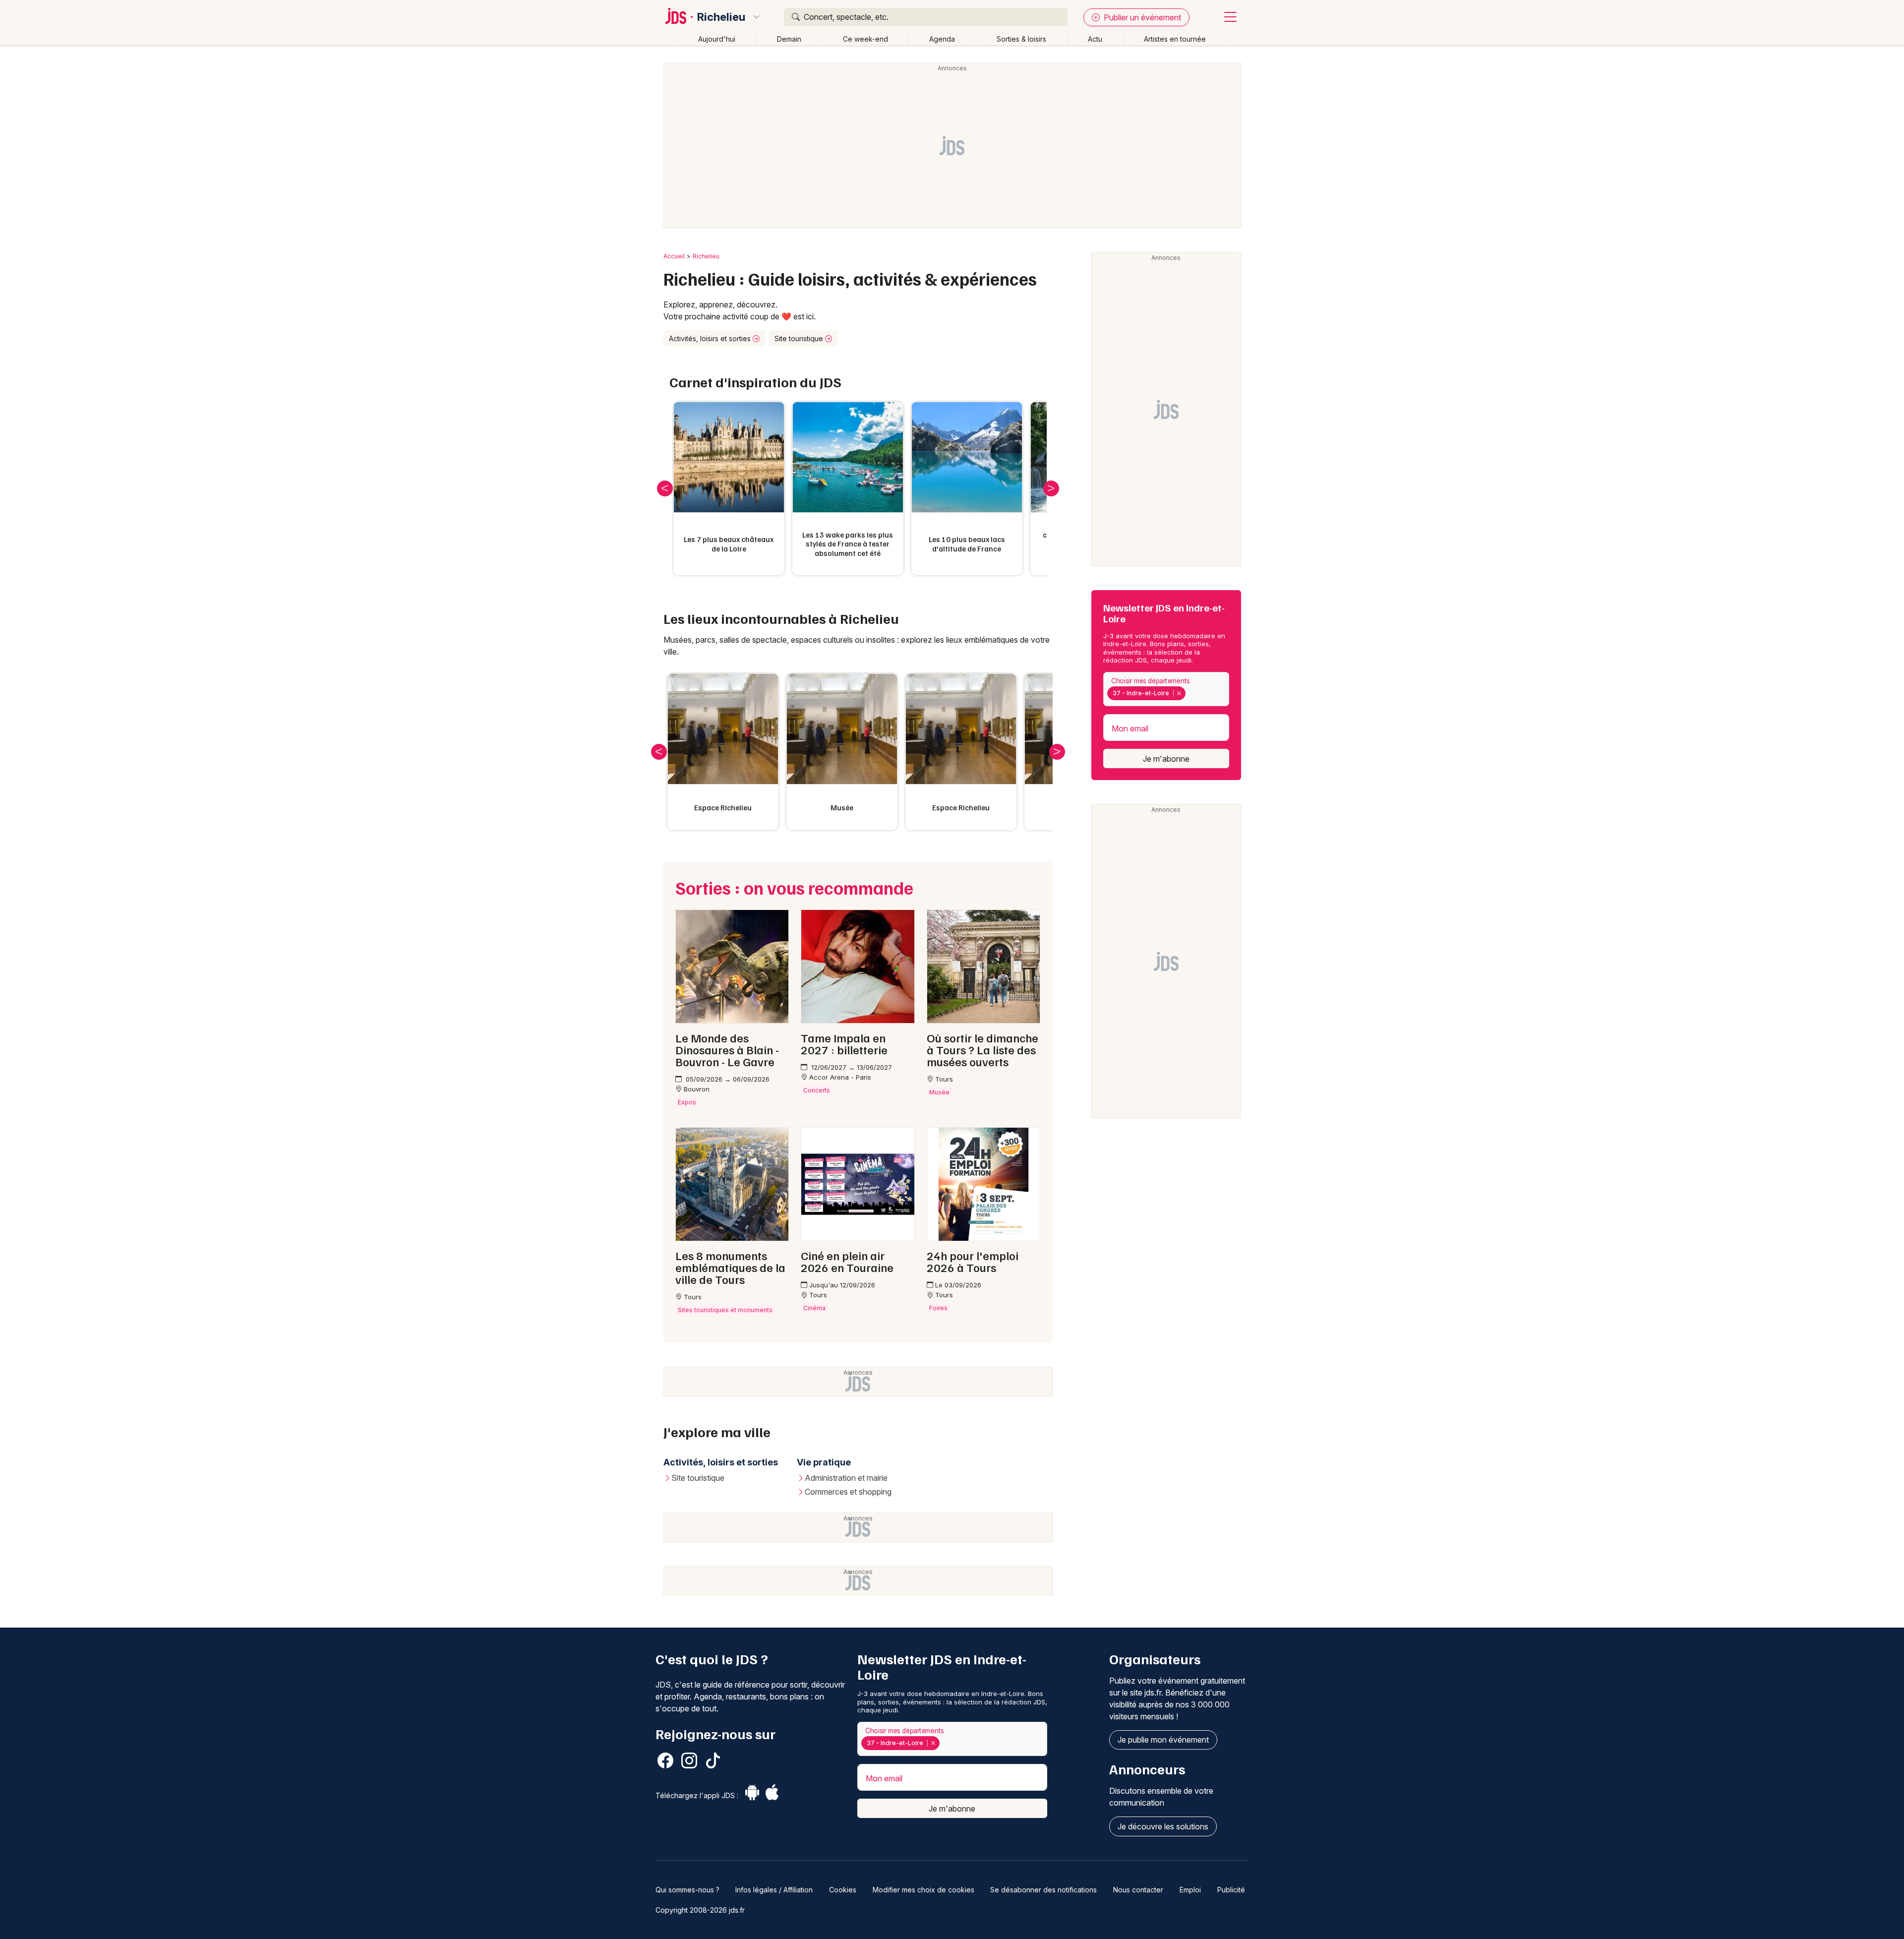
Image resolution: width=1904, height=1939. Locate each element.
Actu (1095, 39)
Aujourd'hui (717, 39)
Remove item (1179, 693)
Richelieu (721, 17)
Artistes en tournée (1175, 39)
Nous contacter (1138, 1890)
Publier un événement (1141, 17)
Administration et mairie (846, 1478)
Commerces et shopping (848, 1492)
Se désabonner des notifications (1043, 1890)
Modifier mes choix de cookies (923, 1890)
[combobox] (1166, 689)
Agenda (942, 39)
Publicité (1231, 1890)
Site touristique (800, 338)
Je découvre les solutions (1163, 1826)
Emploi (1190, 1890)
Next (1051, 488)
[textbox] (1190, 693)
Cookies (843, 1890)
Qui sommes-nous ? (687, 1890)
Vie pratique (824, 1462)
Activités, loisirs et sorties (711, 338)
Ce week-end (865, 39)
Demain (789, 39)
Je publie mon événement (1163, 1740)
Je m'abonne (1166, 759)
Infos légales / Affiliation (774, 1890)
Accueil (674, 256)
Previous (665, 488)
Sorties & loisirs (1021, 39)
